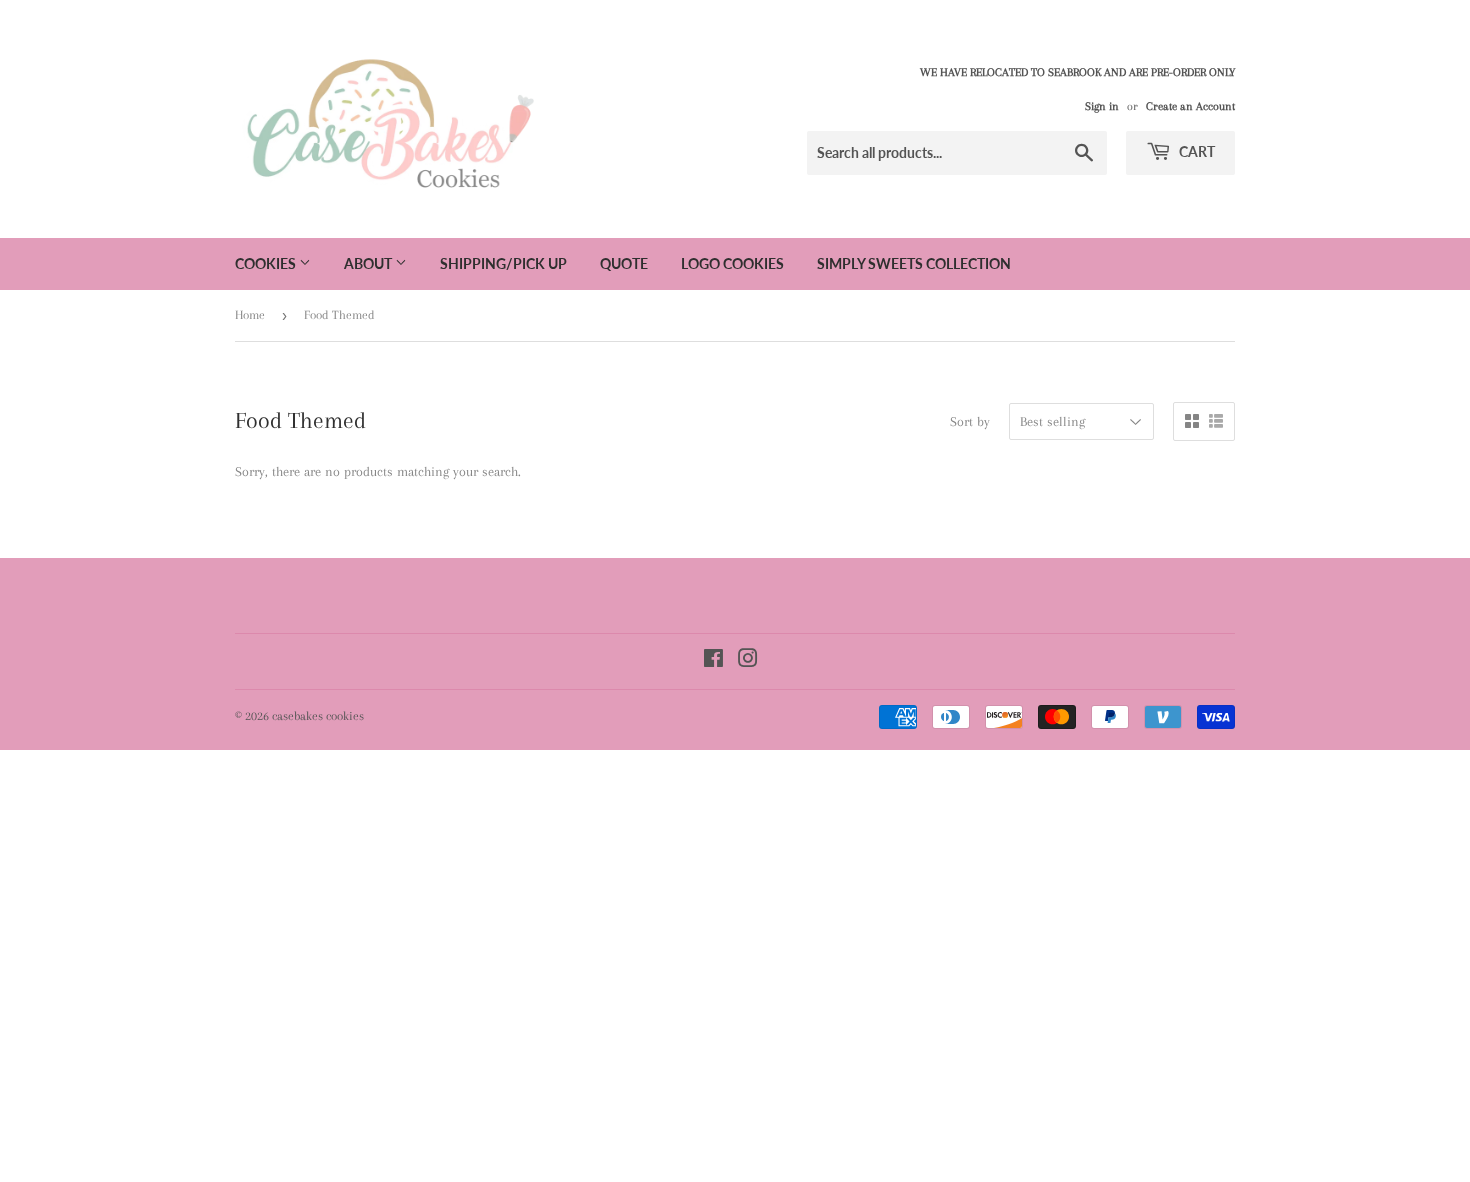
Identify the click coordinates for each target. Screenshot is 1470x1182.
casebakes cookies (318, 716)
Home (250, 315)
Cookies (267, 263)
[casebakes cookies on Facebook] (713, 661)
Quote (624, 263)
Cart (1195, 151)
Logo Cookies (732, 263)
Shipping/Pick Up (503, 263)
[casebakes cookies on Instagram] (748, 661)
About (369, 263)
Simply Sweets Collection (914, 263)
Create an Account (1190, 106)
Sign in (1102, 106)
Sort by (970, 421)
